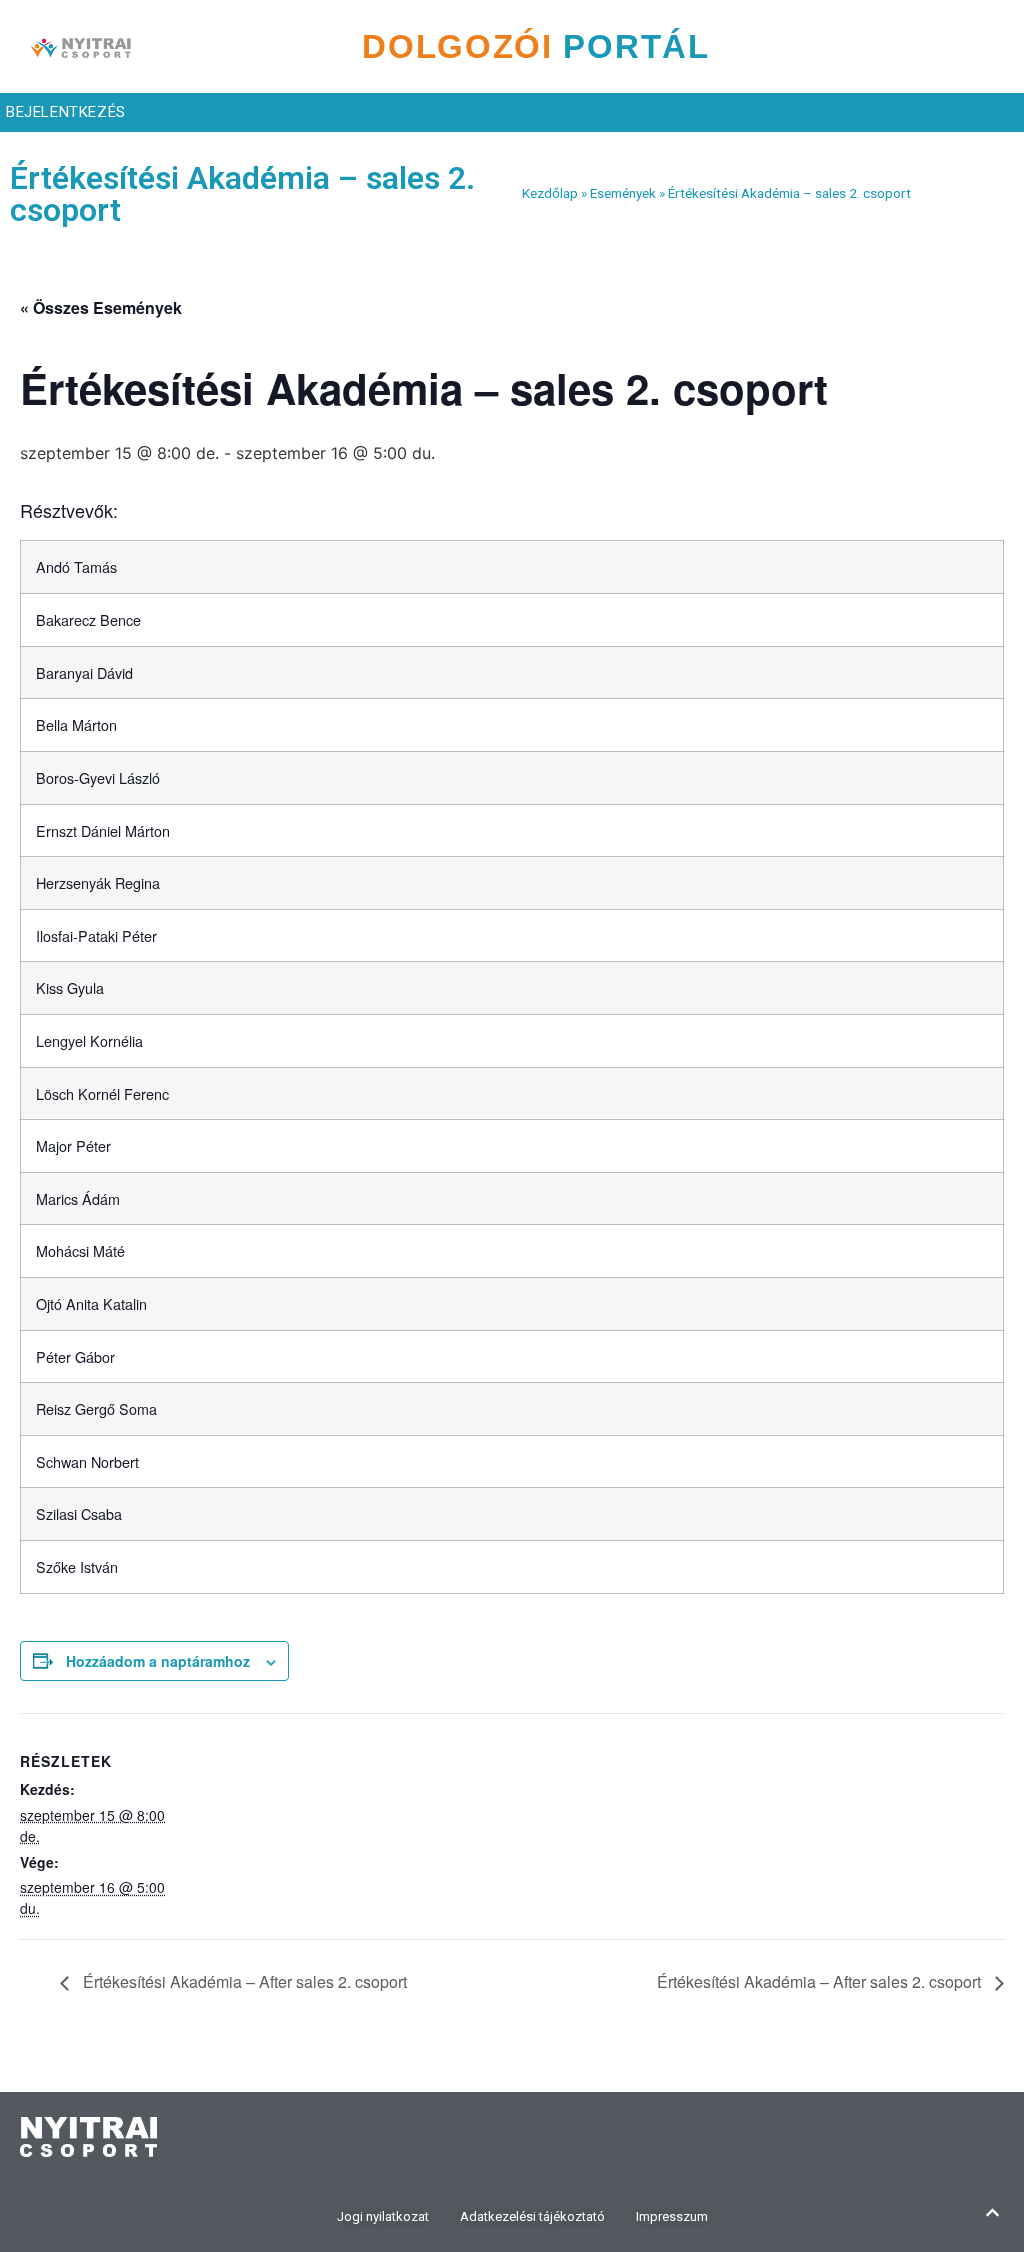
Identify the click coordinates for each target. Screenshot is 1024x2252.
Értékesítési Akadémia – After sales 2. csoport (243, 1981)
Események (623, 193)
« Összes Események (101, 307)
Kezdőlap (550, 193)
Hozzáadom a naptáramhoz (158, 1661)
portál (536, 46)
